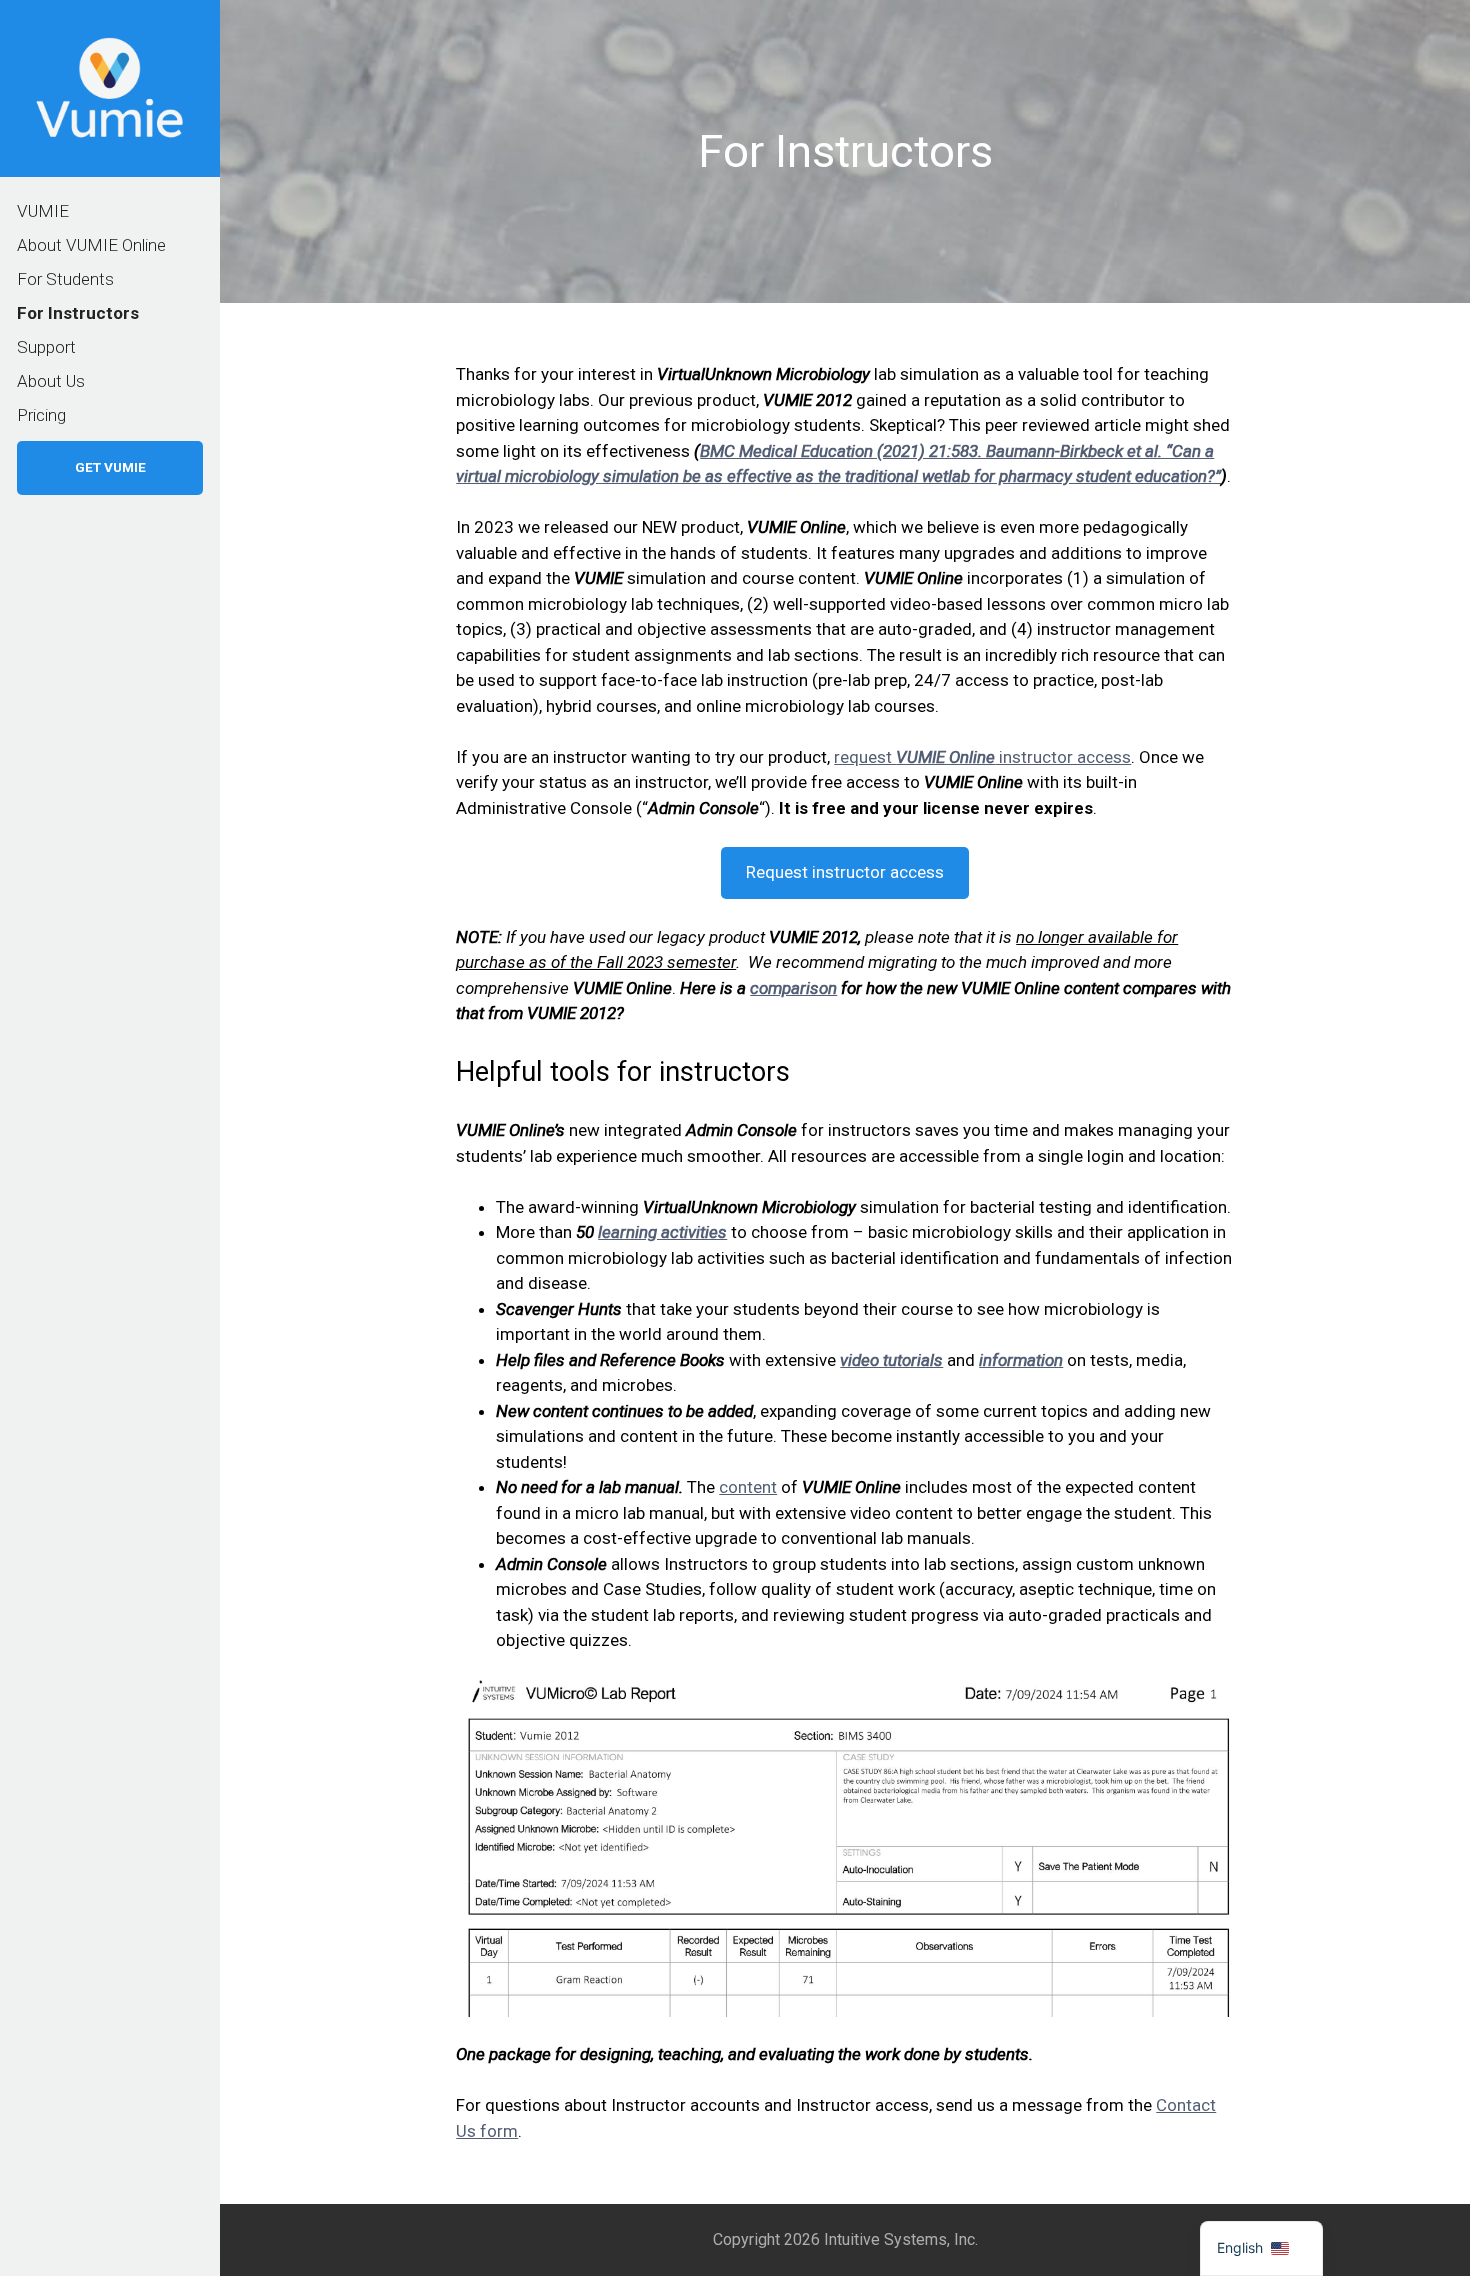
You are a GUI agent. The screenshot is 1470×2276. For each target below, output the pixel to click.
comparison (793, 988)
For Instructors (78, 313)
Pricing (41, 415)
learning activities (662, 1232)
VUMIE (43, 211)
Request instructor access (845, 872)
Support (46, 347)
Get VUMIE (110, 467)
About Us (51, 381)
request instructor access (982, 757)
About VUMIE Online (91, 245)
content (748, 1487)
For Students (65, 279)
